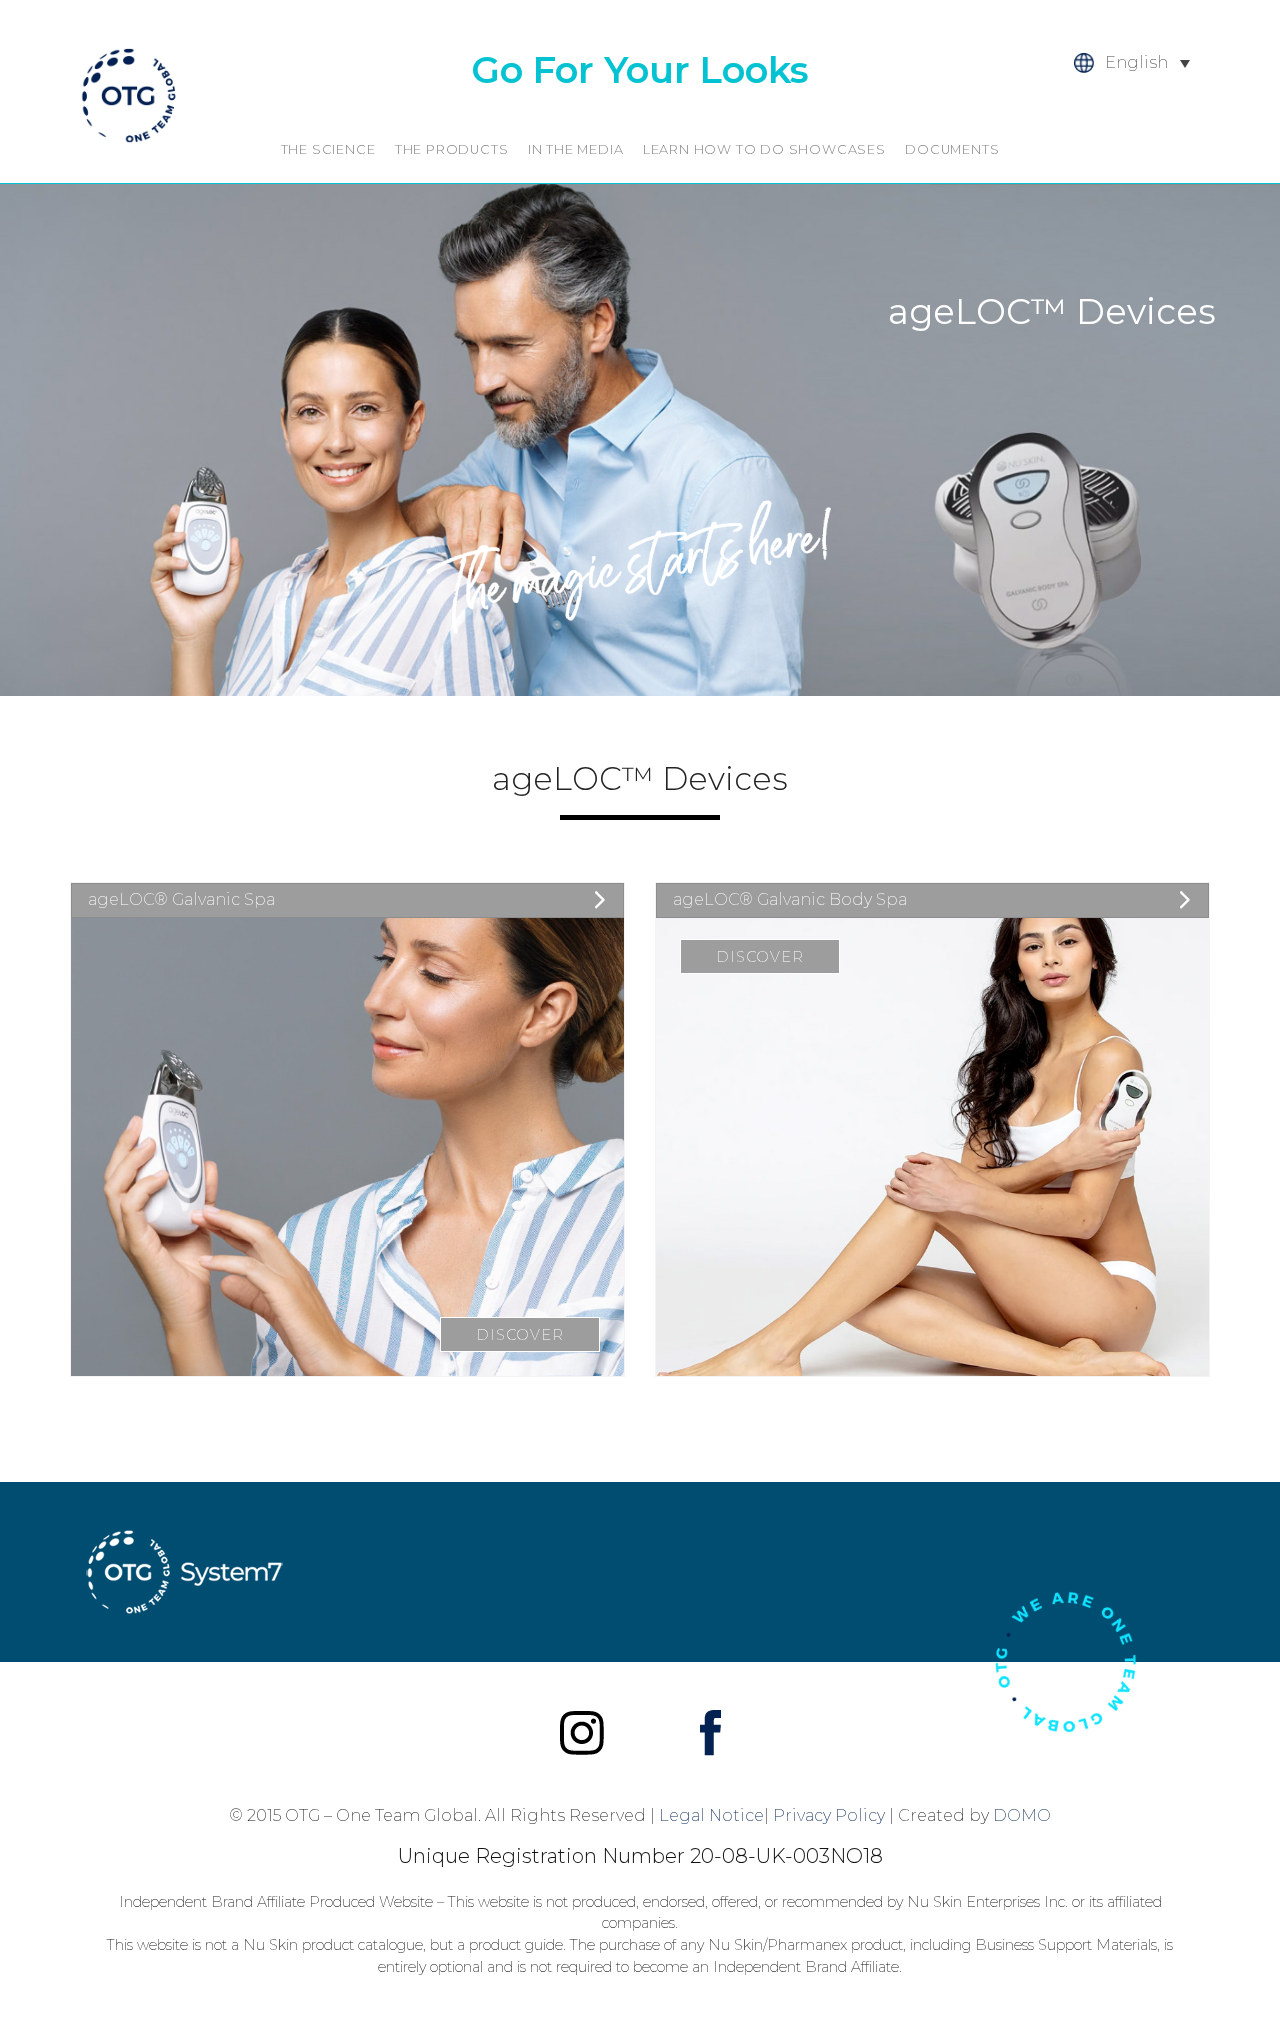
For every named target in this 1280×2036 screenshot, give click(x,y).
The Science (328, 149)
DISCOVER (519, 1335)
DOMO (1022, 1815)
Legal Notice (711, 1815)
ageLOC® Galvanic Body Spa (790, 899)
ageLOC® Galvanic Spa (181, 899)
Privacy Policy (829, 1815)
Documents (952, 149)
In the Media (576, 149)
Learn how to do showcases (764, 149)
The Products (452, 149)
